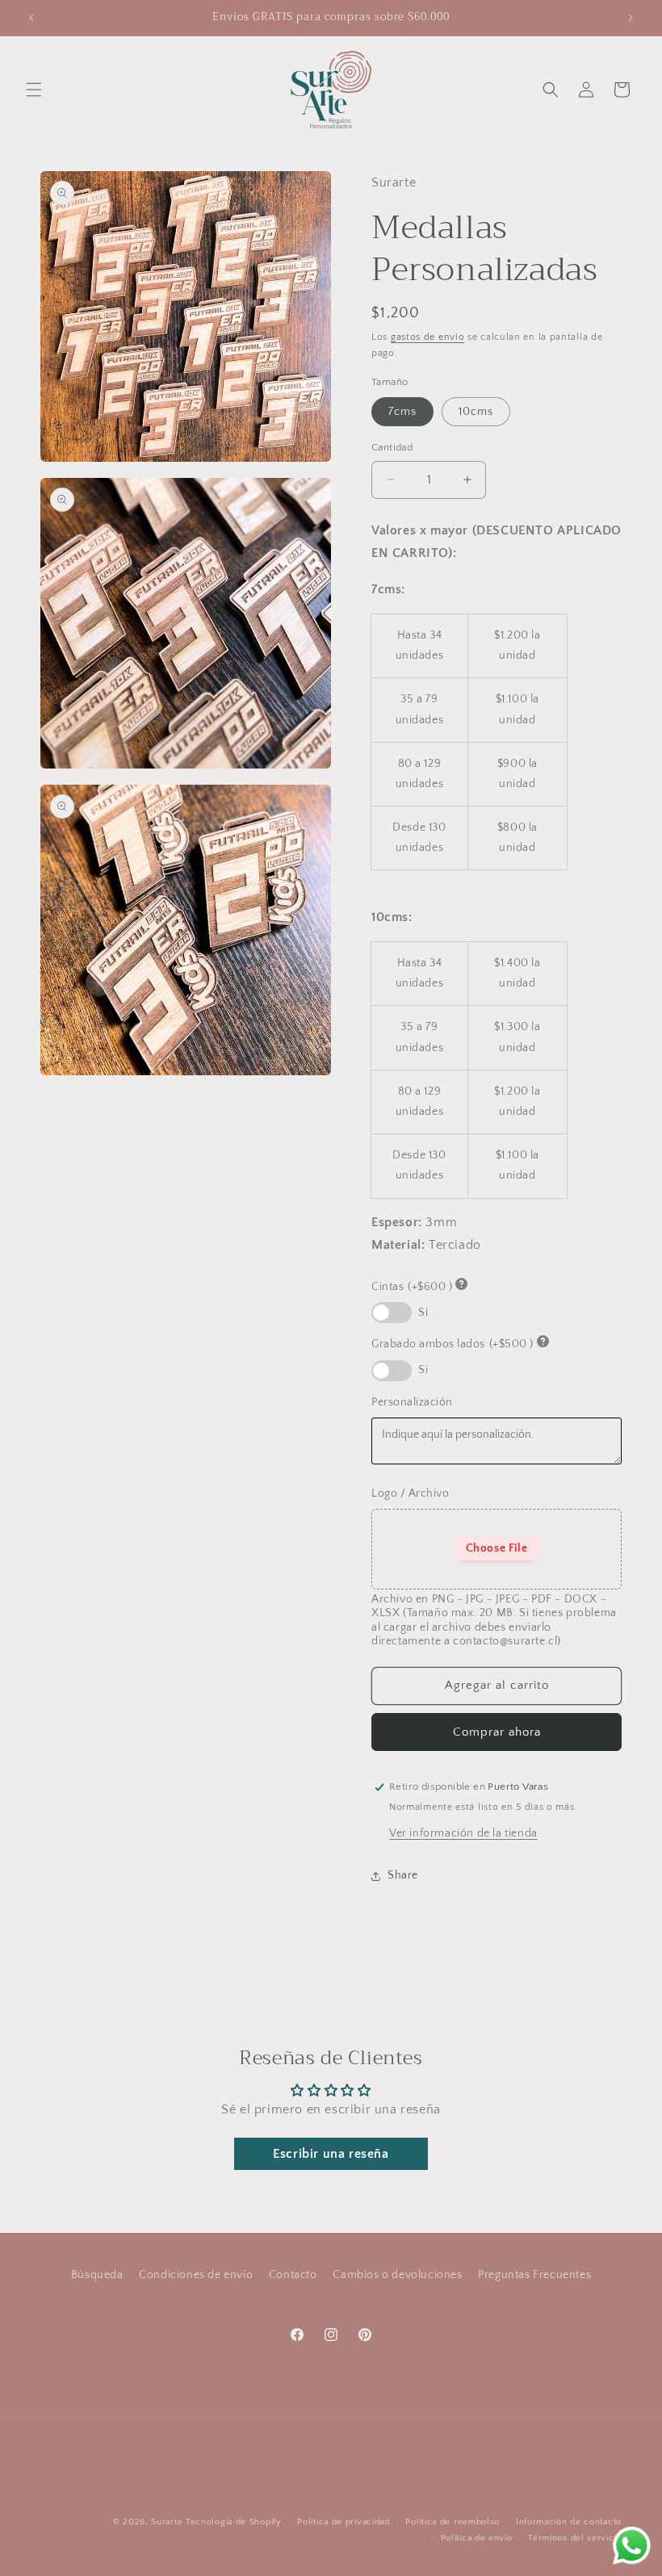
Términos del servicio (575, 2538)
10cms (476, 412)
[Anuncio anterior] (31, 18)
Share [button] (403, 1875)
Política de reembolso (453, 2522)
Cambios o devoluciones (397, 2275)
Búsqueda (97, 2275)
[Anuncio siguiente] (631, 18)
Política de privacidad (343, 2522)
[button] (34, 90)
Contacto (293, 2275)
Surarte (167, 2522)
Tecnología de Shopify (234, 2522)
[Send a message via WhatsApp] (632, 2546)
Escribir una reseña (331, 2154)
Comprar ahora (497, 1732)
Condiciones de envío (196, 2275)
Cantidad (392, 447)
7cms (402, 412)
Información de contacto (569, 2522)
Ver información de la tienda (463, 1833)
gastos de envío (428, 337)
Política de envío (477, 2538)
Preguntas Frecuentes (534, 2275)
